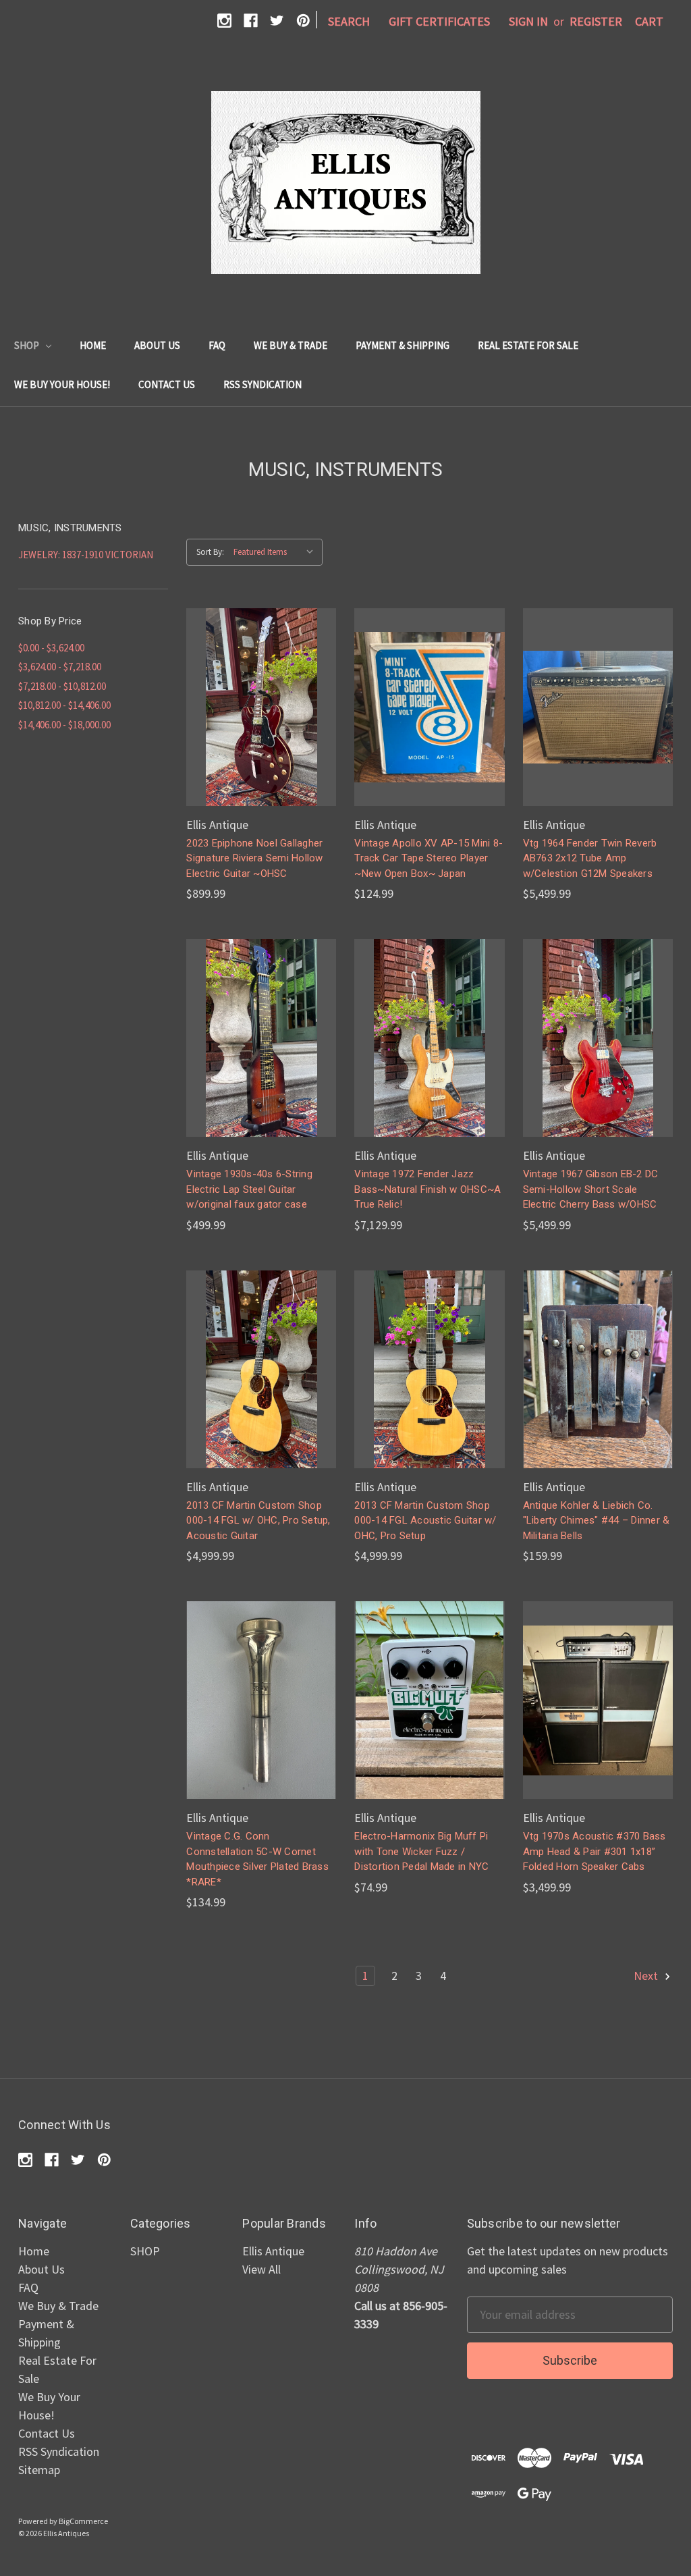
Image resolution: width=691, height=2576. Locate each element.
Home (93, 345)
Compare (257, 692)
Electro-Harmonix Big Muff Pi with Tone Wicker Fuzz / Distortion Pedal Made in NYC (421, 1851)
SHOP (28, 345)
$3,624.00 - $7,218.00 (60, 667)
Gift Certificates (439, 21)
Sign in (528, 21)
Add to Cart (261, 722)
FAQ (217, 345)
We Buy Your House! (62, 384)
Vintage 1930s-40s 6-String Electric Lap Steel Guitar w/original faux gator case (249, 1189)
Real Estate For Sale (528, 345)
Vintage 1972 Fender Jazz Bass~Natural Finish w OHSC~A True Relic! (427, 1189)
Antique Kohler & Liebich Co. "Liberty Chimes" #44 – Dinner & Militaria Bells (597, 1521)
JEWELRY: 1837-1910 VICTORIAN (86, 555)
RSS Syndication (262, 384)
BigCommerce (83, 2521)
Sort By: (210, 552)
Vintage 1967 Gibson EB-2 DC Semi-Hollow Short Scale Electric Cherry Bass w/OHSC (591, 1189)
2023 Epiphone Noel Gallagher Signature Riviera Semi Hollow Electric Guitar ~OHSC (254, 858)
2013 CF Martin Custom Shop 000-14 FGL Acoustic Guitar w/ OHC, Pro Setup (425, 1521)
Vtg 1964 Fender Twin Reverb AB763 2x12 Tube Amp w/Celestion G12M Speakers (590, 858)
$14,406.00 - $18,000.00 (64, 725)
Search (349, 21)
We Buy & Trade (291, 345)
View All (261, 2269)
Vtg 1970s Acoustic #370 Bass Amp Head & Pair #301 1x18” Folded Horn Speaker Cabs (595, 1851)
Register (596, 21)
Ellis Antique (273, 2251)
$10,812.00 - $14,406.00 (64, 705)
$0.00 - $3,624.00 (51, 648)
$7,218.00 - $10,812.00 (62, 686)
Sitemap (39, 2470)
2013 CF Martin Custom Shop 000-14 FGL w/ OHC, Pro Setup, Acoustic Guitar (258, 1521)
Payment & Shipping (403, 345)
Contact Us (167, 384)
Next (647, 1976)
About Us (157, 345)
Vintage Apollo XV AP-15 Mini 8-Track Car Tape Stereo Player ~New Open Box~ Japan (429, 858)
